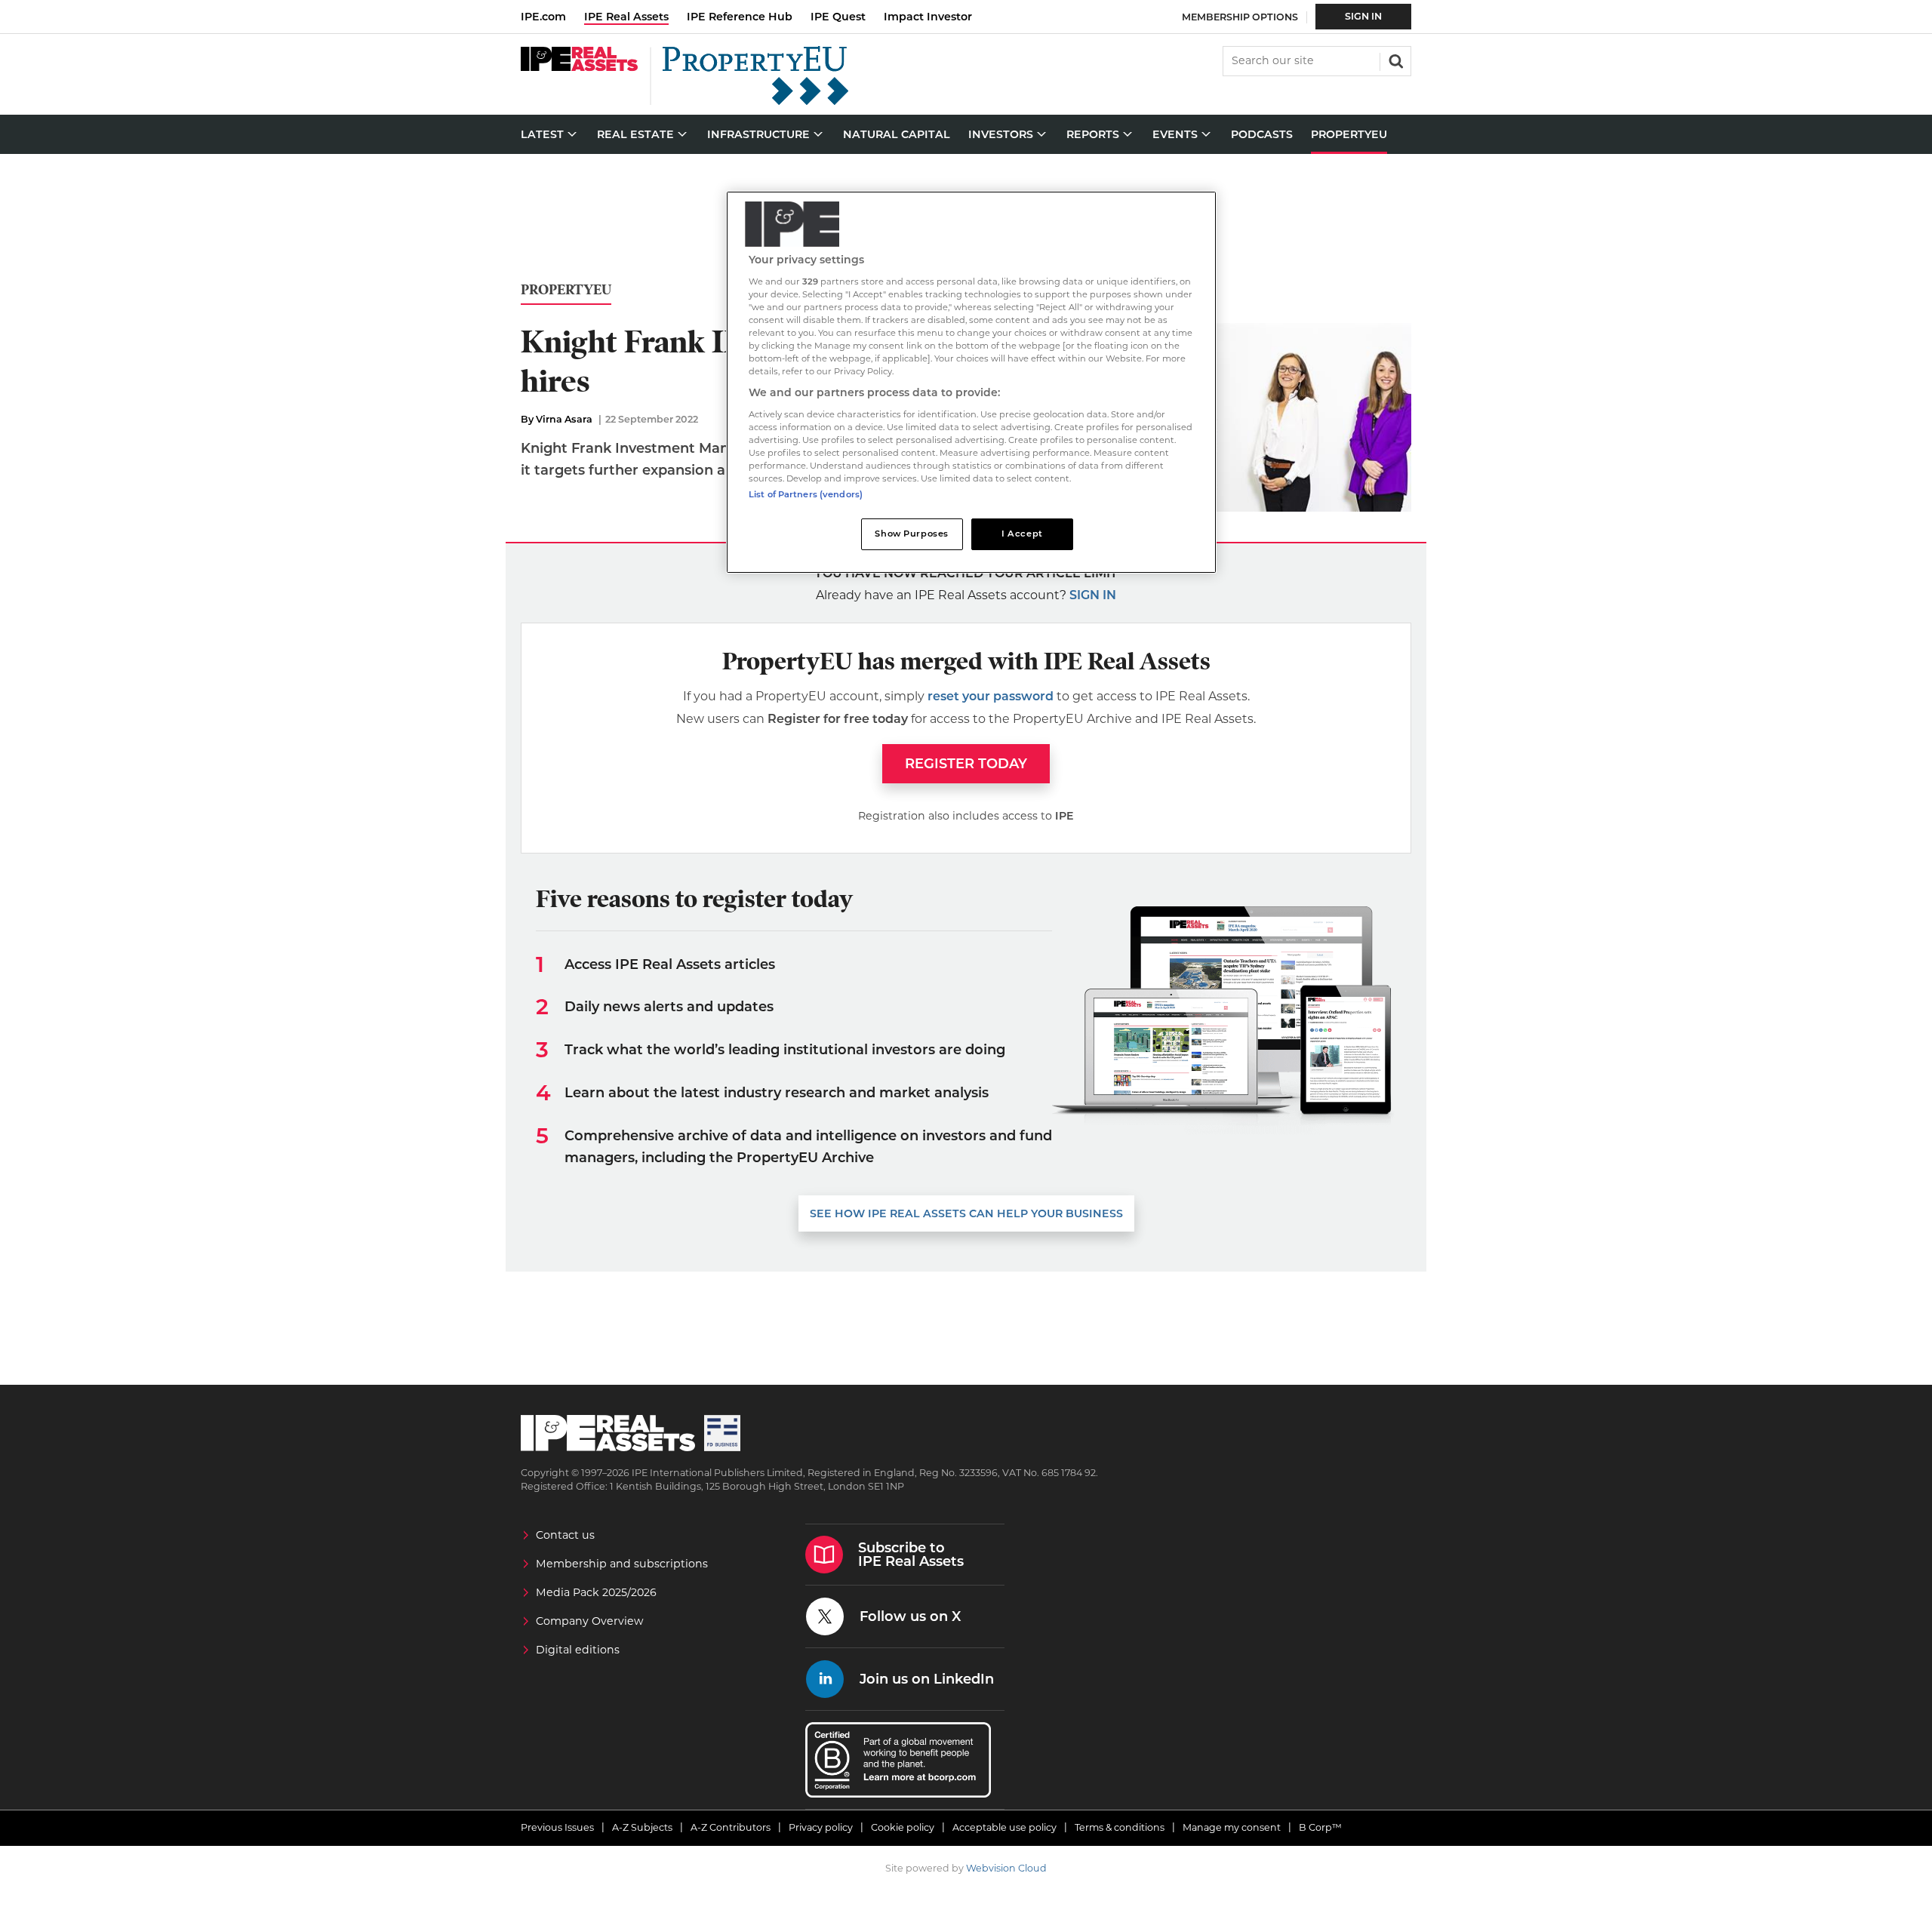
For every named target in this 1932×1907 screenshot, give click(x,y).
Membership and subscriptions (622, 1564)
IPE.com (543, 17)
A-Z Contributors (731, 1827)
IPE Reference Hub (740, 17)
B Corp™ (1320, 1827)
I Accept (1022, 534)
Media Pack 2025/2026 (596, 1592)
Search (1395, 60)
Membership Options (1240, 17)
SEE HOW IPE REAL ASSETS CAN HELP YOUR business (966, 1213)
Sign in (1093, 595)
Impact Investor (928, 17)
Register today (966, 764)
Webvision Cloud (1006, 1868)
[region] (971, 382)
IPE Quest (838, 17)
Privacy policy (821, 1827)
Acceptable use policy (1004, 1827)
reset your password (991, 696)
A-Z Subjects (642, 1827)
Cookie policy (903, 1827)
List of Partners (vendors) (806, 494)
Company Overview (590, 1621)
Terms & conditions (1120, 1827)
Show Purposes (911, 534)
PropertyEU (566, 290)
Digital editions (578, 1650)
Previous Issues (557, 1827)
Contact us (565, 1535)
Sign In (1363, 16)
